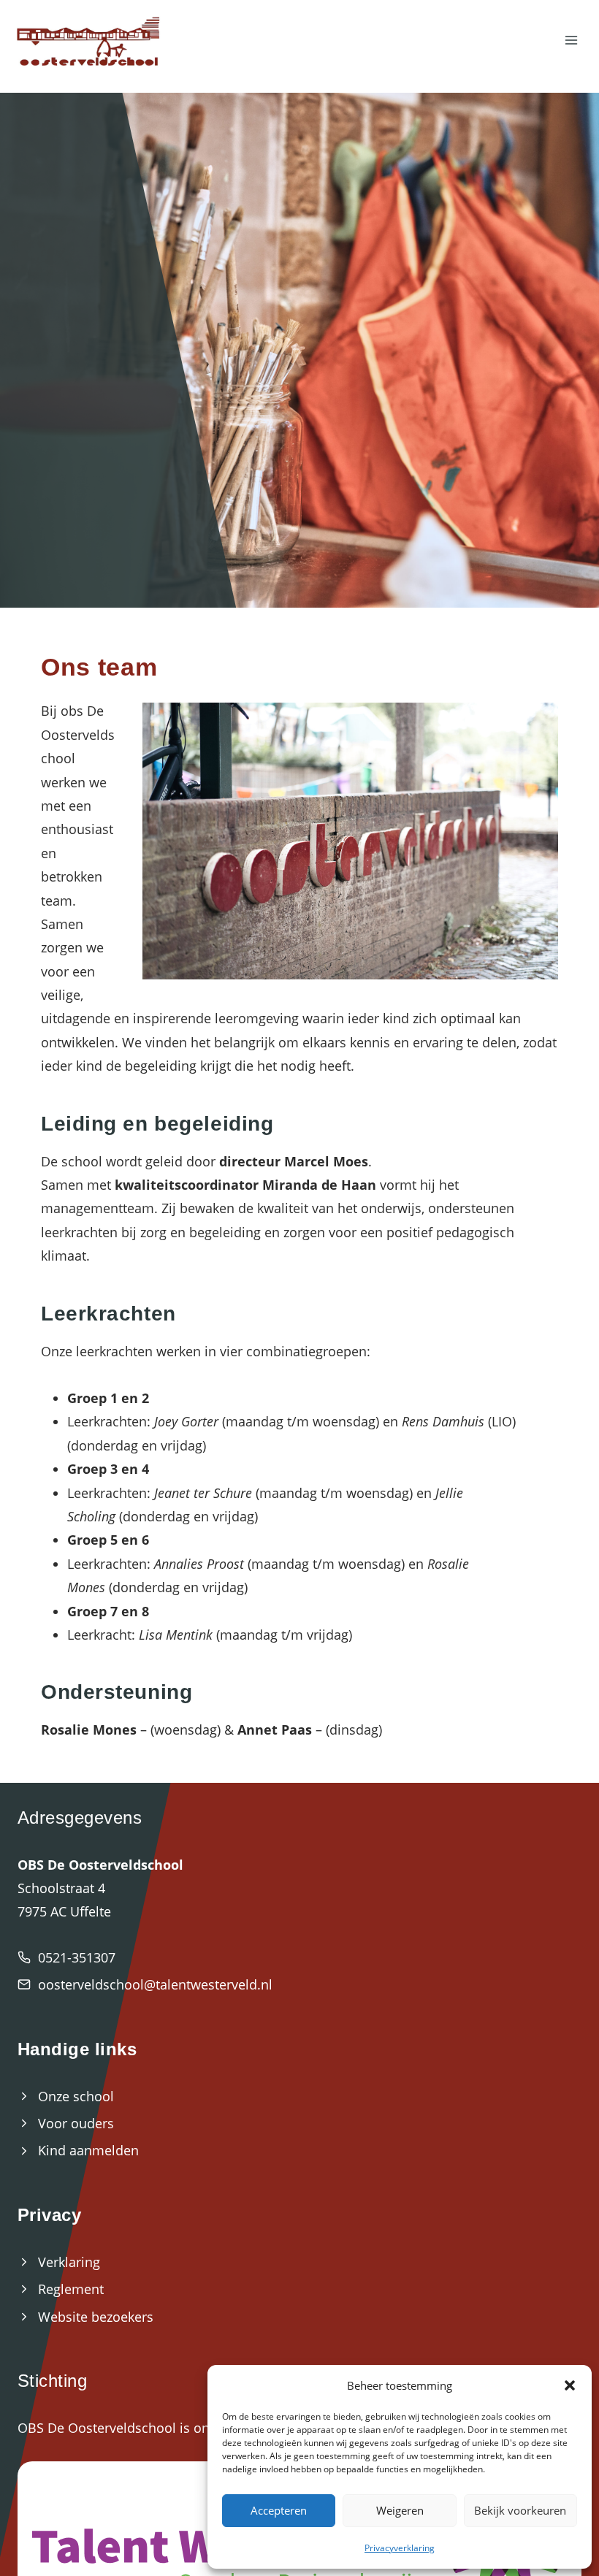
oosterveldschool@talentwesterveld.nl (155, 1984)
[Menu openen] (571, 41)
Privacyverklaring (400, 2548)
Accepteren (279, 2510)
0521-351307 (77, 1957)
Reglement (71, 2289)
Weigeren (400, 2510)
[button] (570, 2385)
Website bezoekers (96, 2317)
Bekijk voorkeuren (520, 2510)
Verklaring (69, 2262)
